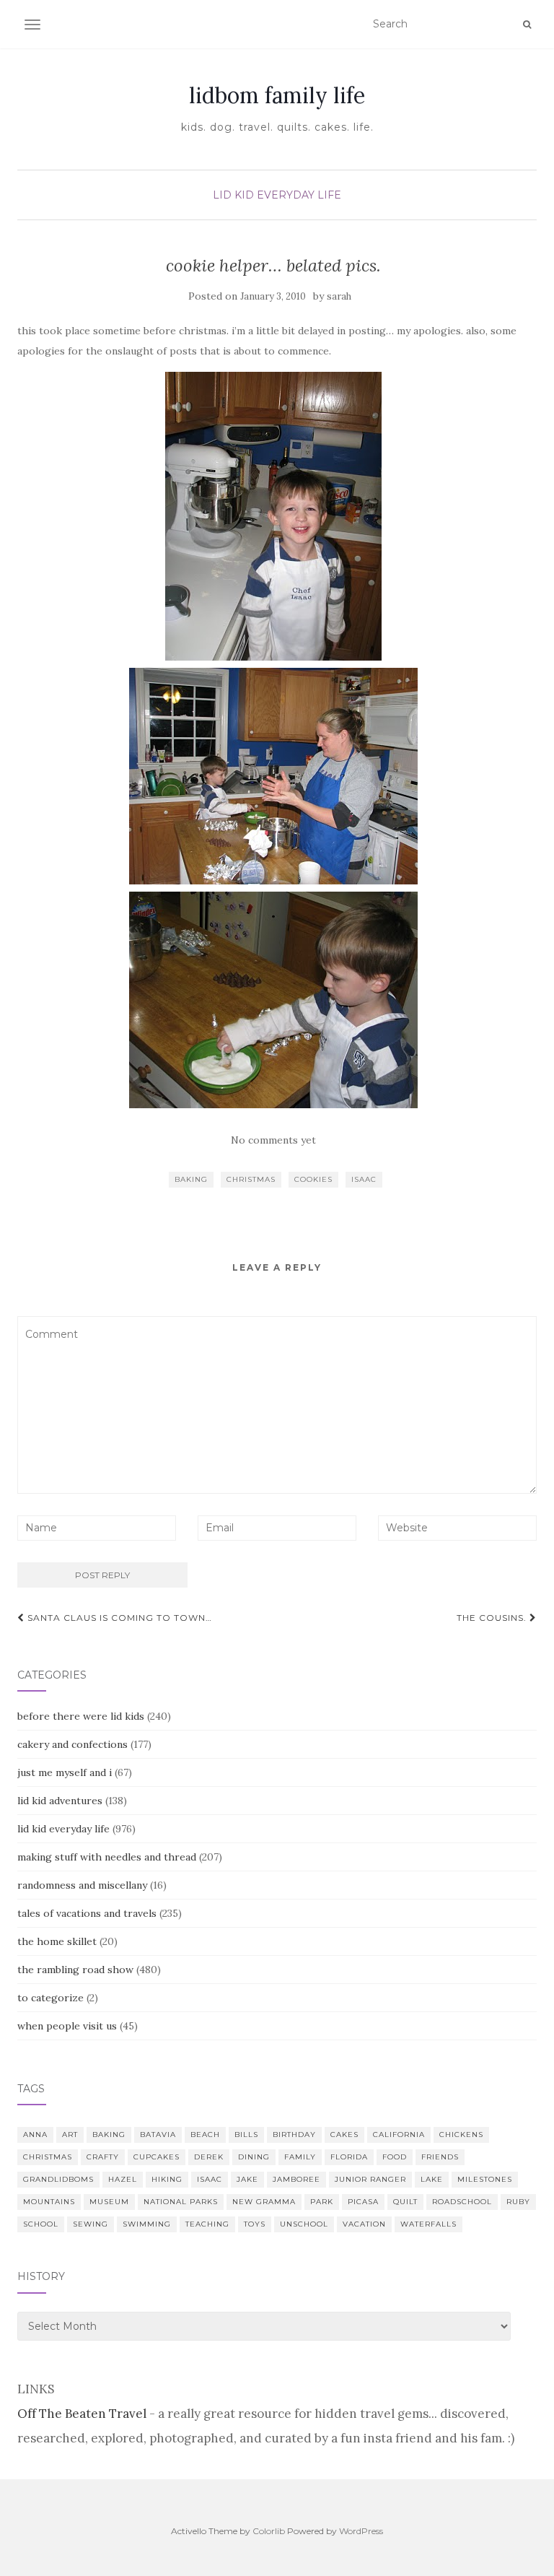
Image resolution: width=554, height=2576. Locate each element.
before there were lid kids (81, 1716)
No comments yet (273, 1140)
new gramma (264, 2202)
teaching (207, 2224)
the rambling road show (75, 1970)
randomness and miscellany (82, 1885)
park (322, 2202)
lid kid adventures (60, 1801)
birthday (294, 2135)
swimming (147, 2224)
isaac (364, 1179)
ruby (518, 2202)
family (300, 2157)
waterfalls (428, 2224)
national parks (181, 2202)
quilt (405, 2202)
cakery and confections (72, 1744)
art (70, 2135)
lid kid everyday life (277, 195)
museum (109, 2202)
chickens (461, 2135)
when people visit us (67, 2026)
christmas (251, 1179)
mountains (49, 2202)
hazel (123, 2179)
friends (440, 2157)
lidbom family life (277, 95)
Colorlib (269, 2531)
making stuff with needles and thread (107, 1857)
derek (209, 2157)
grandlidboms (58, 2179)
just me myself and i (65, 1772)
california (399, 2135)
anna (35, 2135)
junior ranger (370, 2179)
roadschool (462, 2202)
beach (205, 2135)
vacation (364, 2224)
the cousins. (493, 1618)
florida (349, 2157)
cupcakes (157, 2157)
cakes (344, 2135)
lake (432, 2179)
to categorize (50, 1998)
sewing (91, 2224)
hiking (167, 2179)
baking (191, 1179)
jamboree (296, 2179)
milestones (485, 2179)
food (395, 2157)
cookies (313, 1179)
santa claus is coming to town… (118, 1618)
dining (254, 2157)
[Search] (527, 25)
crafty (103, 2157)
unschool (304, 2224)
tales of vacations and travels (87, 1913)
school (41, 2224)
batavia (158, 2135)
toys (255, 2224)
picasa (363, 2202)
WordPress (361, 2531)
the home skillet (57, 1941)
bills (246, 2135)
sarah (339, 296)
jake (247, 2179)
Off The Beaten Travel (82, 2414)
